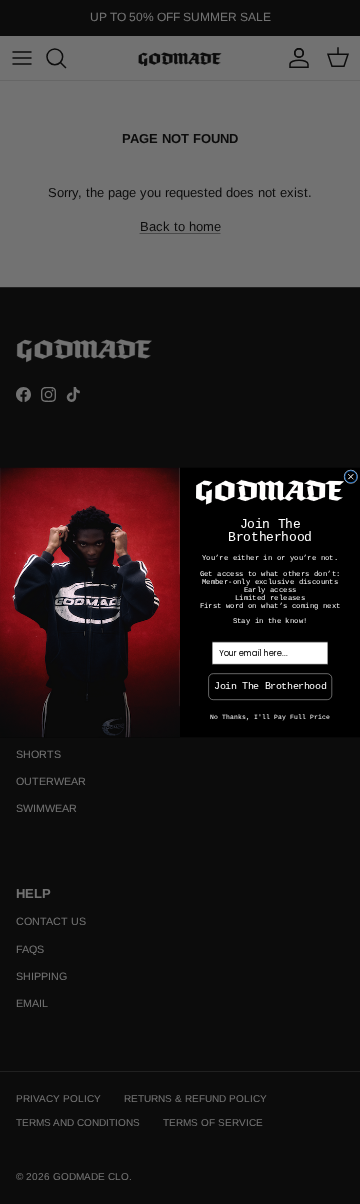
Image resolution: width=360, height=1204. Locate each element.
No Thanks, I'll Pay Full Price (270, 716)
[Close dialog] (351, 476)
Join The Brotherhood (270, 686)
